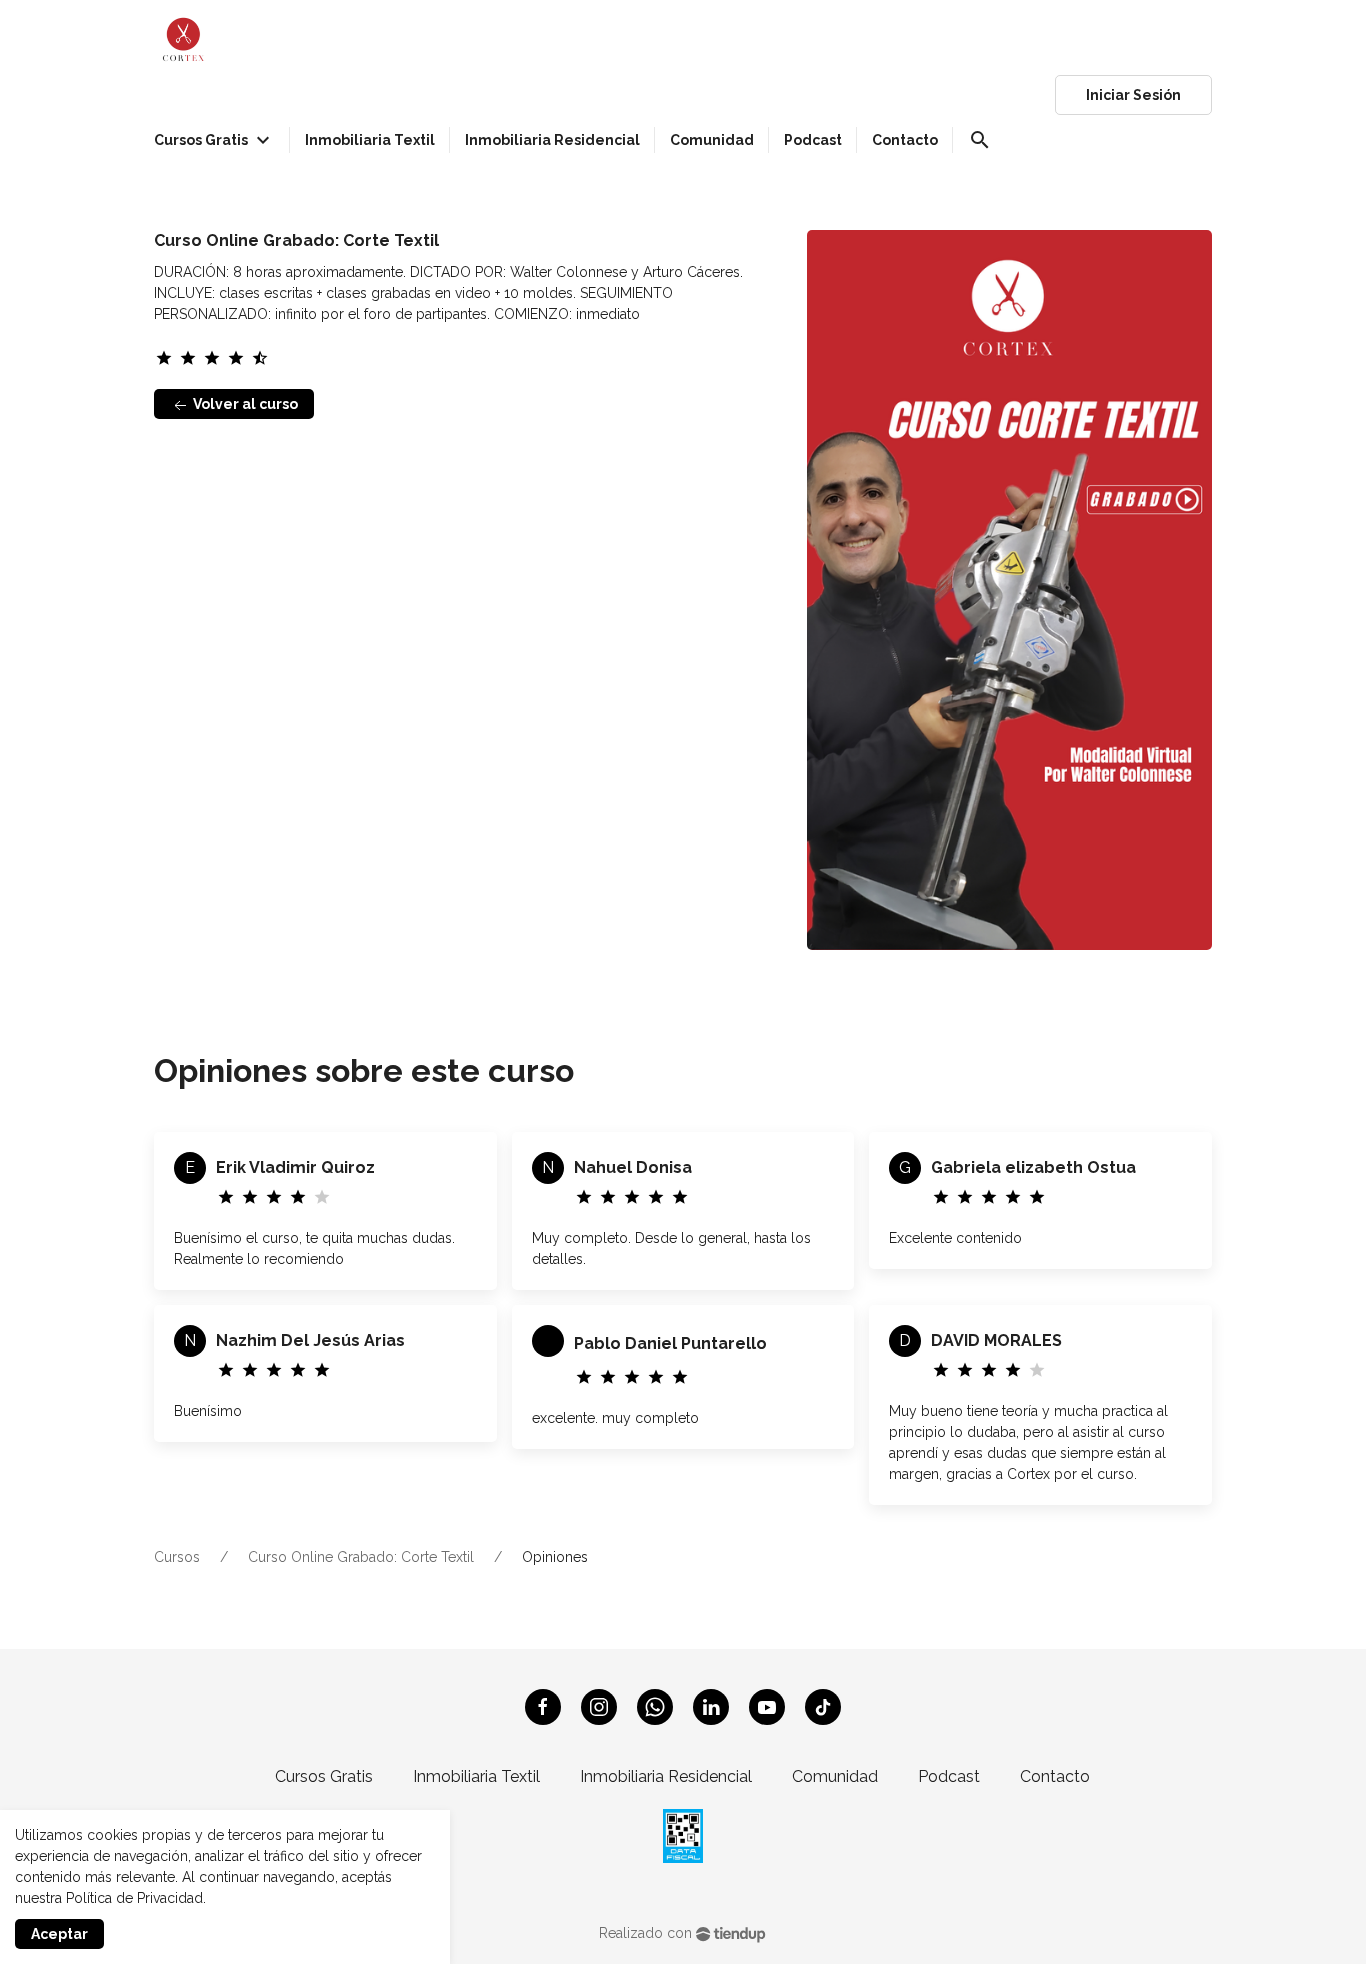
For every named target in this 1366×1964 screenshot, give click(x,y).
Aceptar (59, 1934)
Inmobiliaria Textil (476, 1776)
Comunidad (835, 1776)
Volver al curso (244, 404)
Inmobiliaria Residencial (666, 1776)
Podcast (949, 1776)
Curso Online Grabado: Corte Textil (361, 1557)
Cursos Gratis (324, 1776)
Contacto (1055, 1776)
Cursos (177, 1557)
